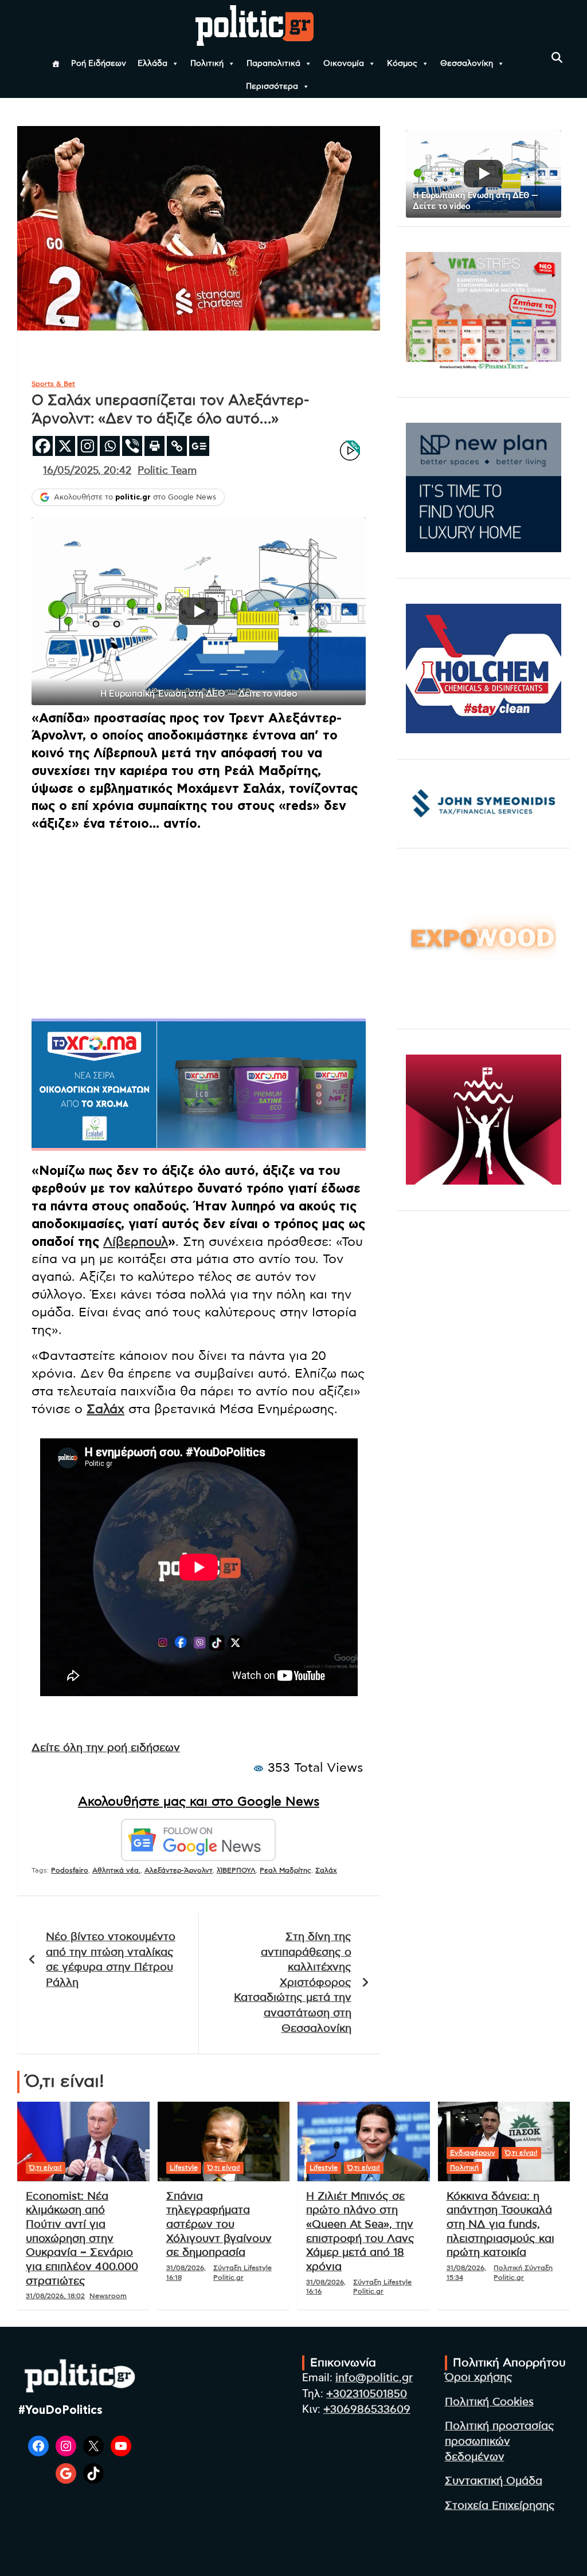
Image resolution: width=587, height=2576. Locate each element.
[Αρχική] (56, 64)
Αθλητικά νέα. (116, 1870)
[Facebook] (43, 446)
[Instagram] (87, 446)
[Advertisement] (199, 922)
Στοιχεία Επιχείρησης (500, 2506)
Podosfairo (70, 1870)
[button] (199, 611)
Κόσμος (402, 64)
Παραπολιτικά (273, 64)
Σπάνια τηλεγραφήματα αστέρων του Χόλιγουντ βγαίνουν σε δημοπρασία (219, 2225)
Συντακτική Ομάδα (494, 2481)
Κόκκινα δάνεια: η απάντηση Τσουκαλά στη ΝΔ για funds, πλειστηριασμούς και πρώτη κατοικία (500, 2225)
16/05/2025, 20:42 (87, 471)
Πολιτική (207, 64)
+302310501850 (367, 2394)
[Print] (154, 446)
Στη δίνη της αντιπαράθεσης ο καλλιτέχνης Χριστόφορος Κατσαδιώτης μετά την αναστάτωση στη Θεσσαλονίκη (293, 1983)
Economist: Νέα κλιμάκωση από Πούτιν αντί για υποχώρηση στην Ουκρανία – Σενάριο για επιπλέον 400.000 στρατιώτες (82, 2239)
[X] (65, 446)
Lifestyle (184, 2168)
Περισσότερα (272, 86)
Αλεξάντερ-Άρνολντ (179, 1870)
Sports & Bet (53, 384)
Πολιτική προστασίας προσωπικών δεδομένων (500, 2441)
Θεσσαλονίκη (467, 64)
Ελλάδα (152, 64)
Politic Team (167, 471)
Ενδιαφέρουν (473, 2153)
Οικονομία (344, 64)
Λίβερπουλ (136, 1242)
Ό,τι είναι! (46, 2168)
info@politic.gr (374, 2378)
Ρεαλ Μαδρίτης (285, 1870)
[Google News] (199, 446)
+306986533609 (367, 2410)
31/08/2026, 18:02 (55, 2296)
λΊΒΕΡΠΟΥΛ (236, 1870)
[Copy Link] (177, 446)
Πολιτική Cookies (489, 2402)
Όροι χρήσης (479, 2378)
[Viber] (132, 446)
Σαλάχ (105, 1409)
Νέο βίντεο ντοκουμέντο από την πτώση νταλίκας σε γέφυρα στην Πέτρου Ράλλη (111, 1960)
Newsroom (108, 2296)
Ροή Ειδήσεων (99, 64)
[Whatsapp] (110, 446)
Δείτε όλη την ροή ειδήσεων (106, 1748)
